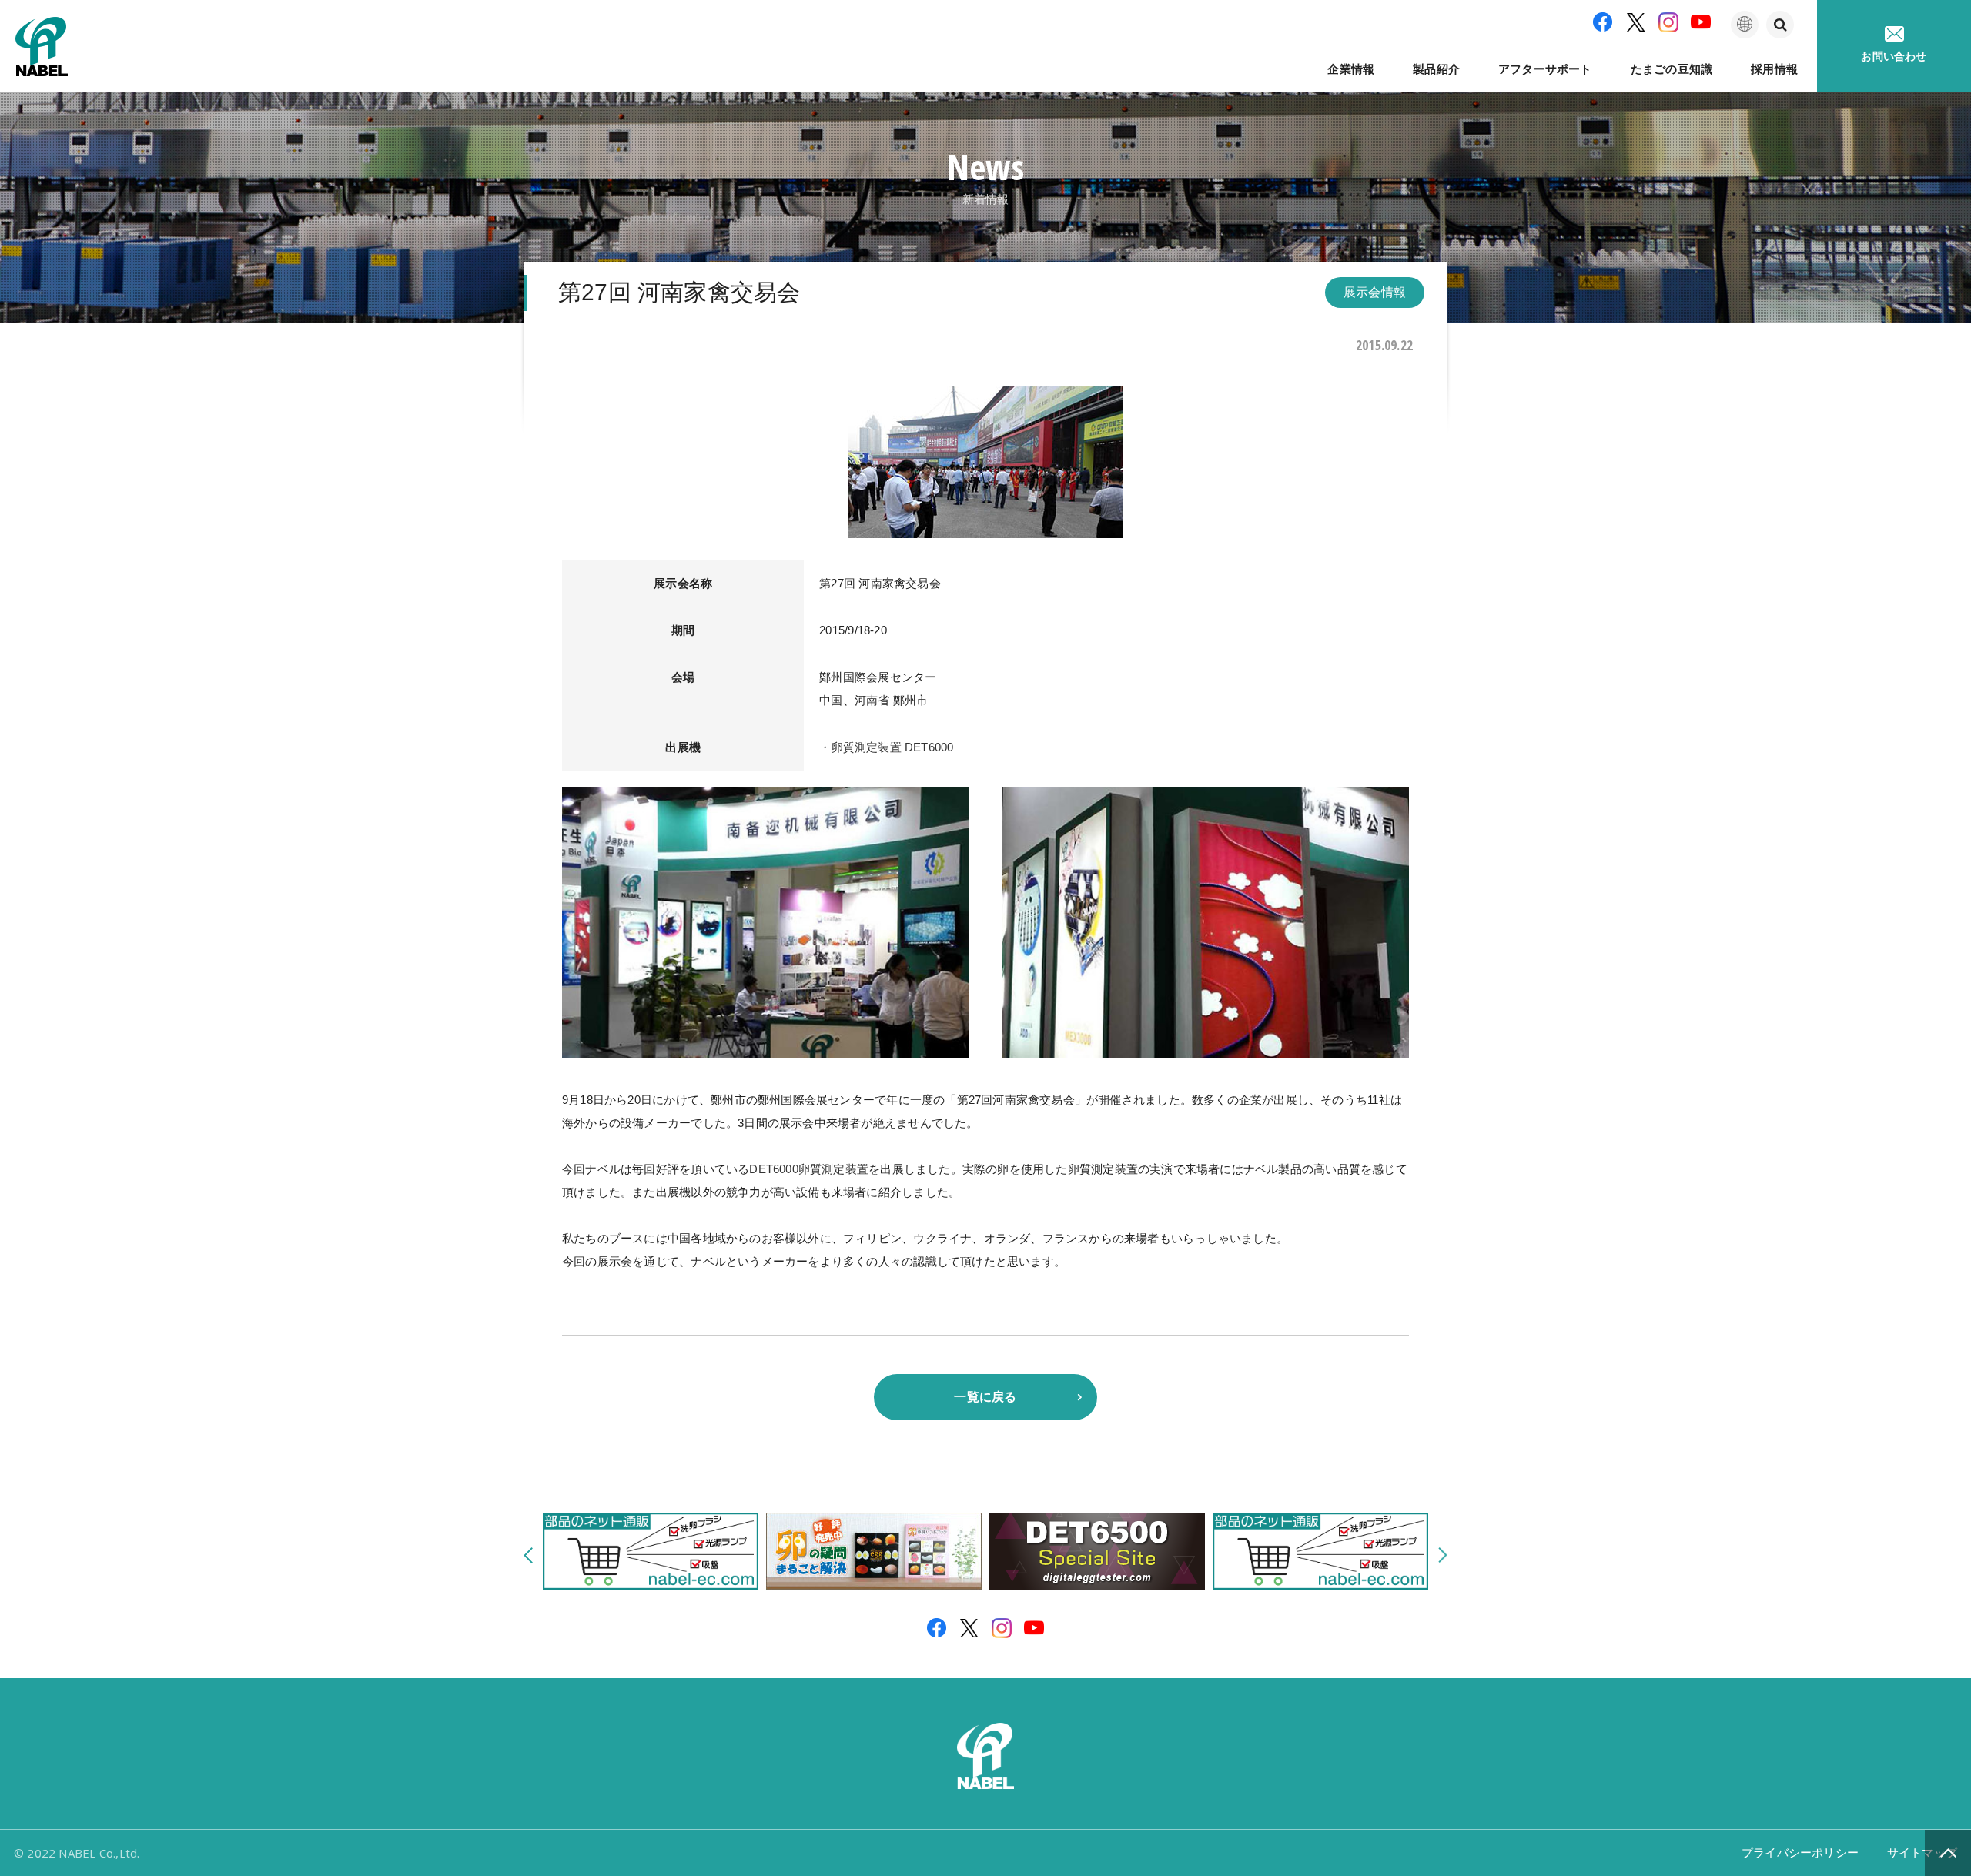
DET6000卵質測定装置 (809, 1169)
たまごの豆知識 (1672, 69)
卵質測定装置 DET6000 (893, 747)
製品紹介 (1436, 69)
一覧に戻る (985, 1397)
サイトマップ (1922, 1853)
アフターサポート (1545, 69)
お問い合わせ (1894, 56)
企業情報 (1351, 69)
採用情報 (1774, 69)
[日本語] (1745, 25)
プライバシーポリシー (1800, 1853)
